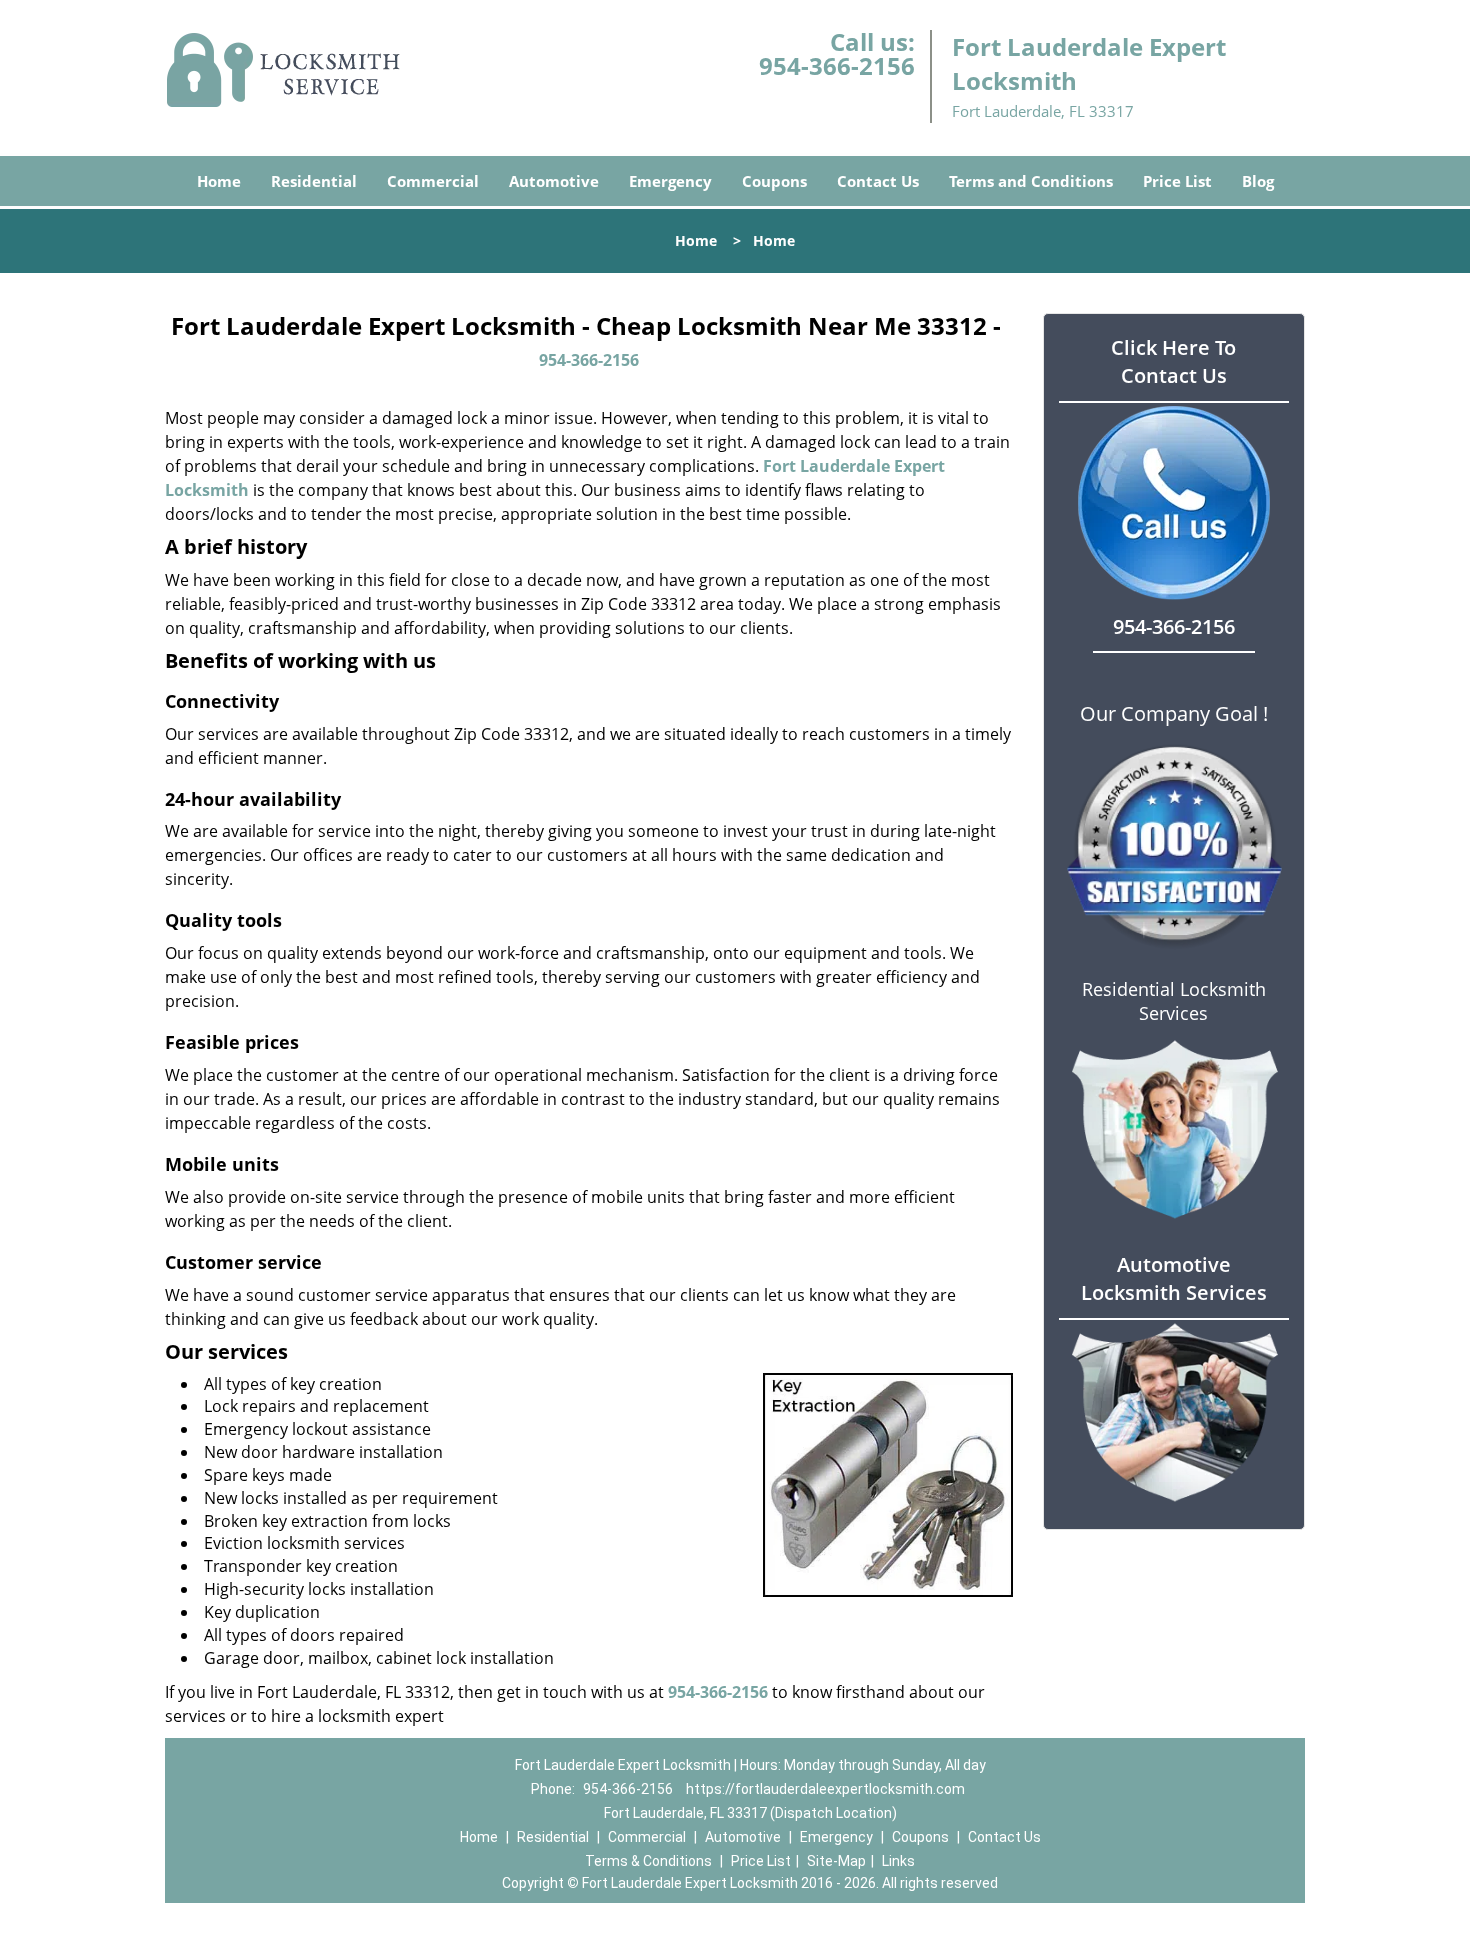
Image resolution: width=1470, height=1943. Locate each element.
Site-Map (836, 1861)
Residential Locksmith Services (1174, 1001)
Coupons (774, 181)
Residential (314, 181)
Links (898, 1861)
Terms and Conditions (1031, 181)
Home (219, 181)
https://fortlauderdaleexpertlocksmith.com (825, 1789)
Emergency (670, 181)
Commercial (433, 181)
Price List (1177, 181)
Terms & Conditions (648, 1861)
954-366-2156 (837, 65)
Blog (1258, 181)
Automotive (554, 181)
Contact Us (878, 181)
